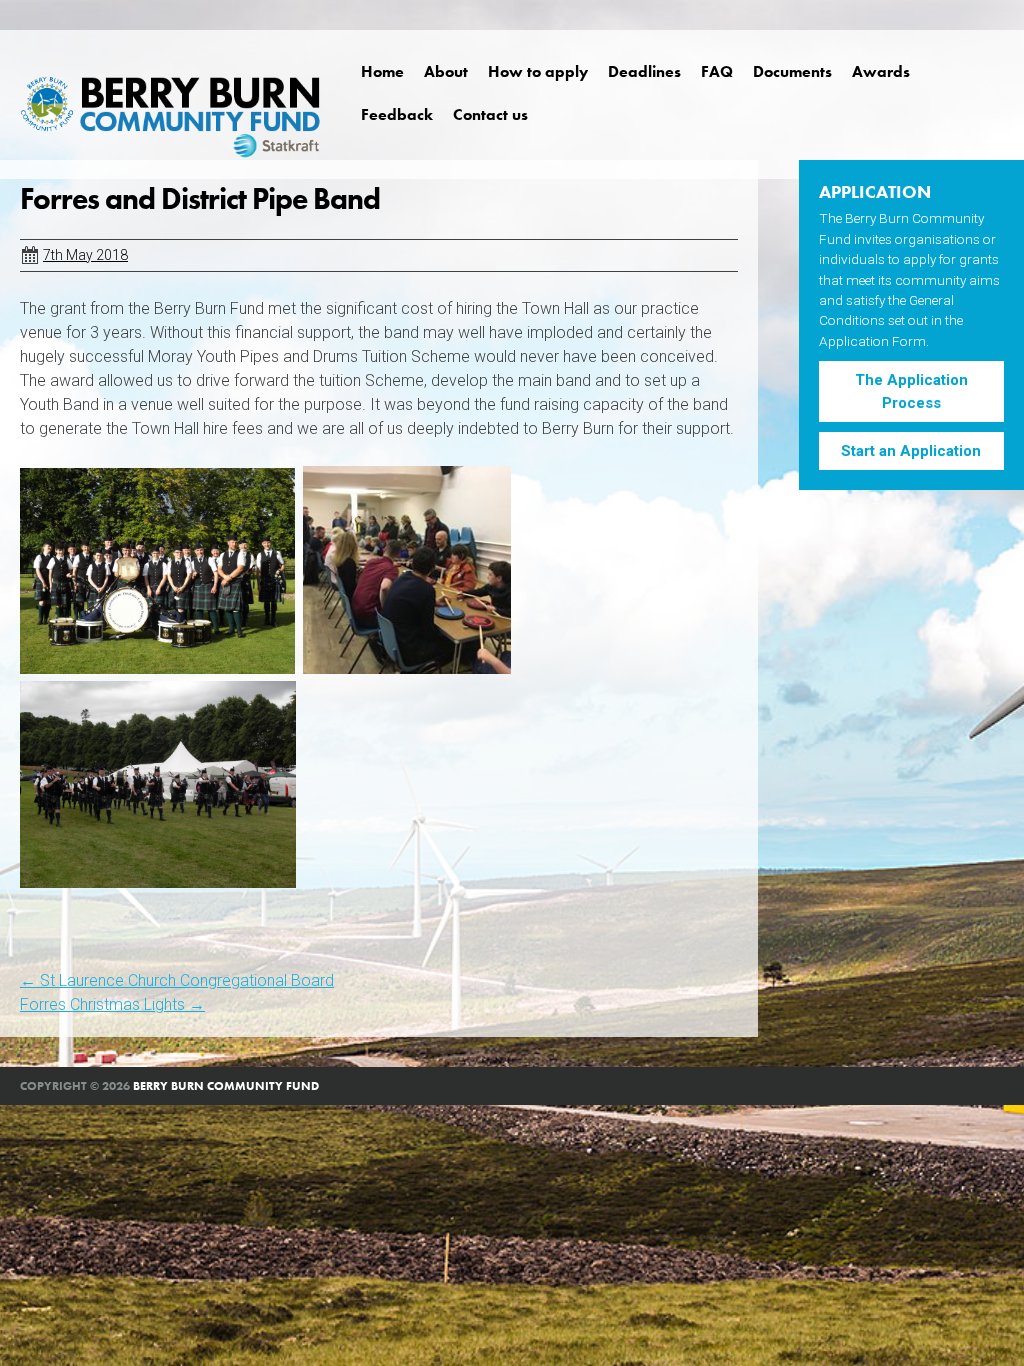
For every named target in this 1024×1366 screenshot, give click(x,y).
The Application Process (911, 391)
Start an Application (911, 451)
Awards (881, 71)
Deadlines (644, 71)
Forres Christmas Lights (112, 1004)
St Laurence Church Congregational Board (177, 980)
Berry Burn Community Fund (226, 1086)
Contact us (490, 114)
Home (382, 71)
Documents (792, 71)
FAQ (717, 71)
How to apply (538, 71)
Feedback (397, 114)
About (446, 71)
